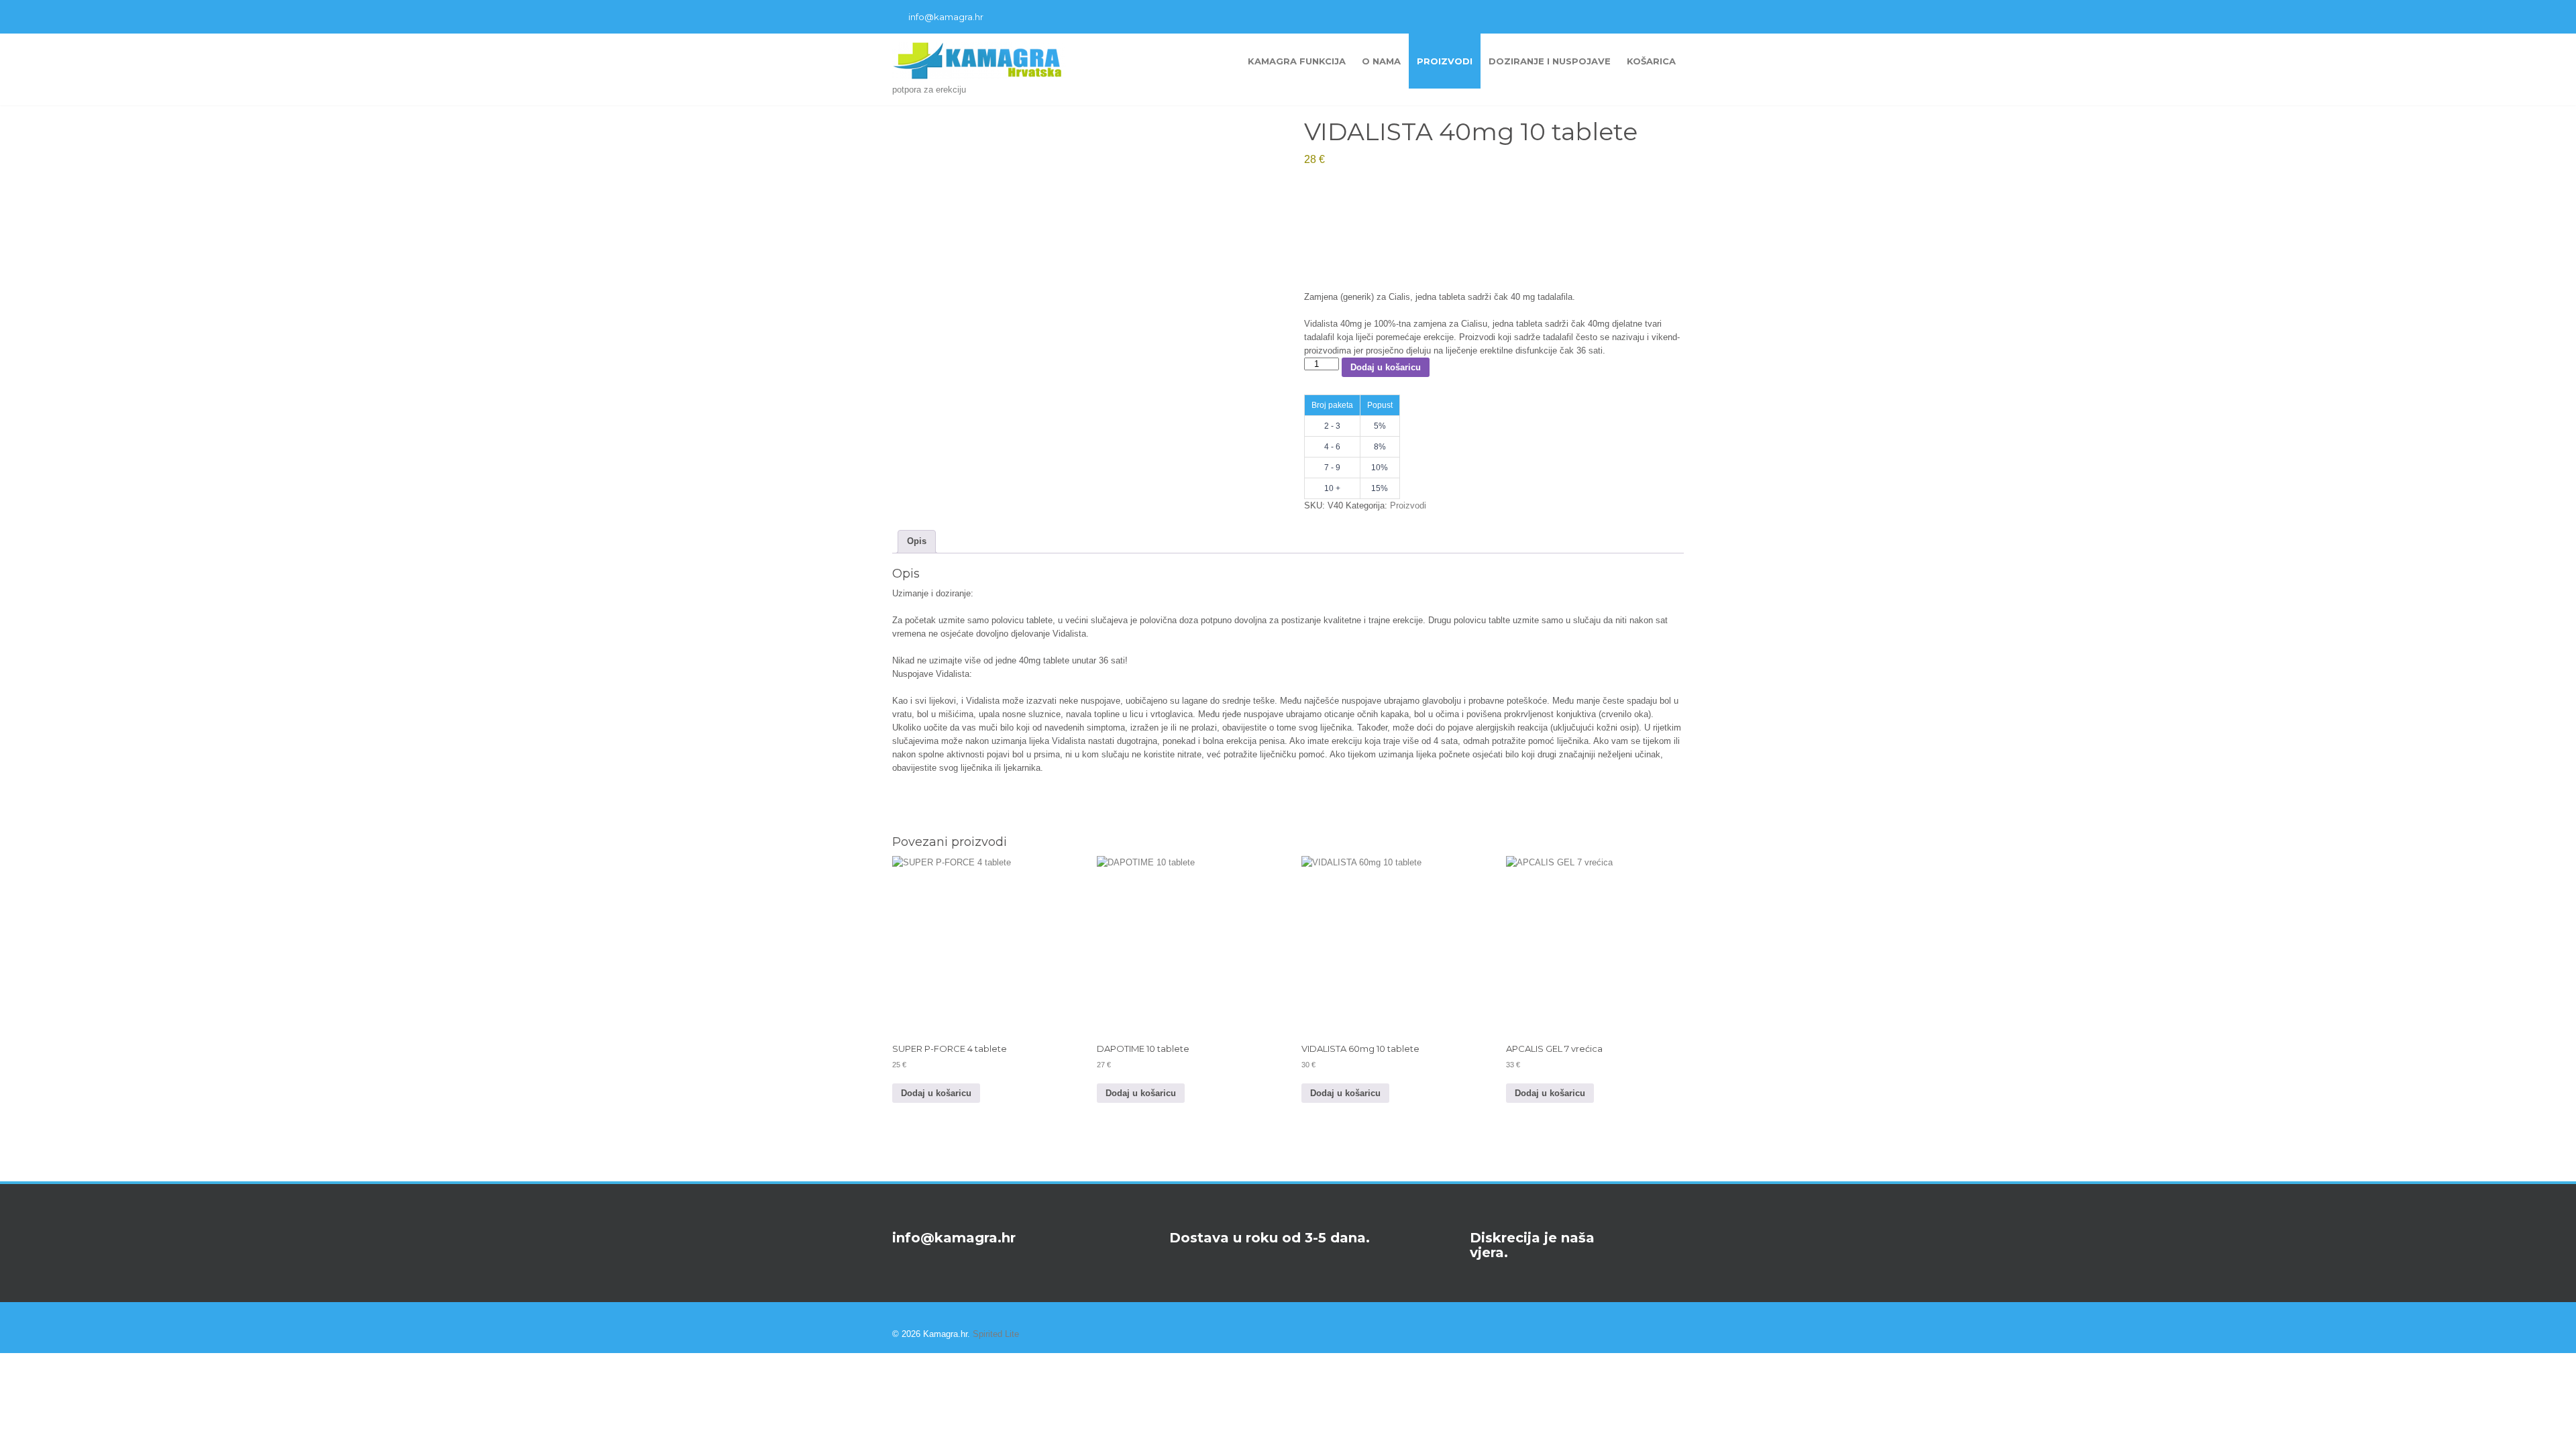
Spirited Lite (996, 1334)
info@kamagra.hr (946, 17)
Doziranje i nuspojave (1550, 61)
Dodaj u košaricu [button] (936, 1093)
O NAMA (1381, 61)
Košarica (1651, 61)
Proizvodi (1445, 61)
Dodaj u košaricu (1386, 367)
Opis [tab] (917, 541)
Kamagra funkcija (1297, 61)
